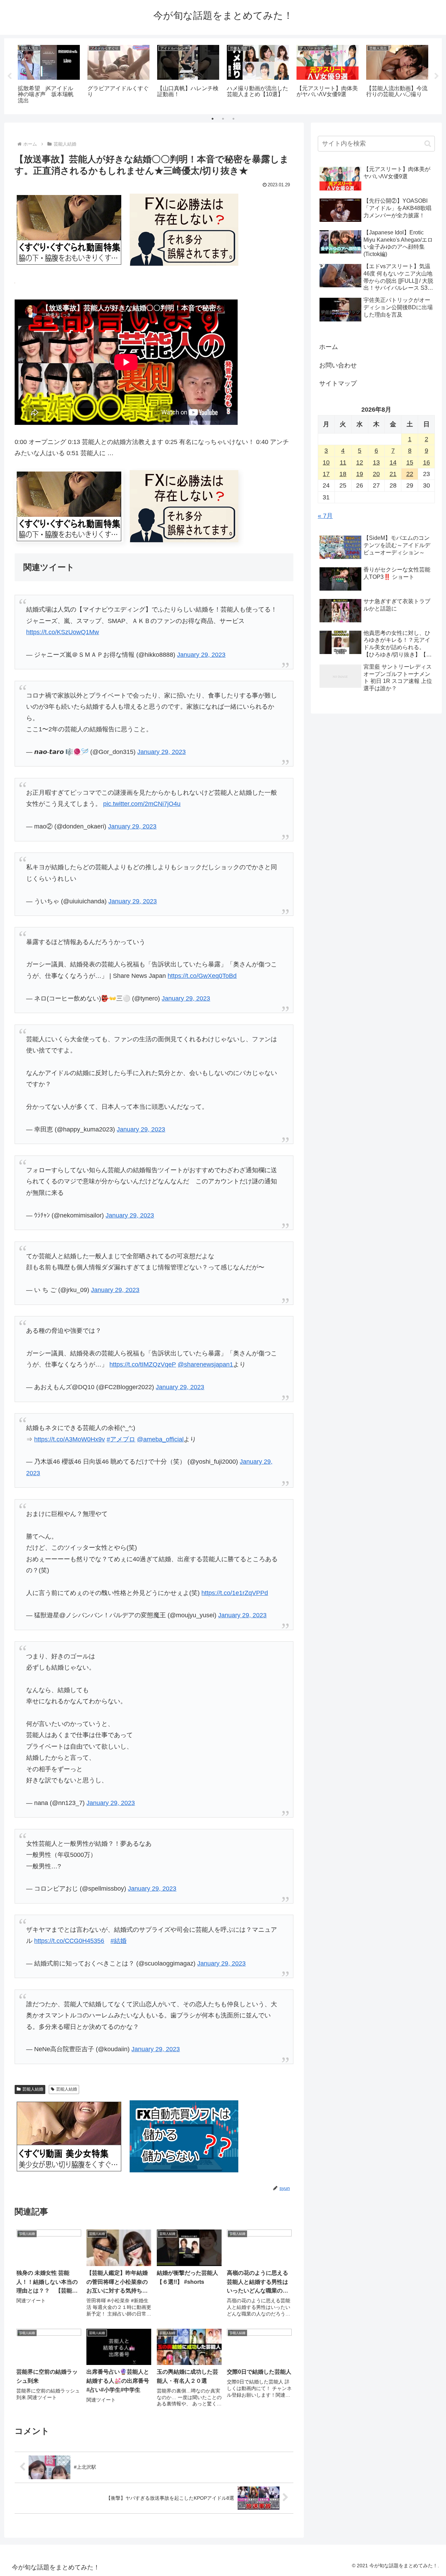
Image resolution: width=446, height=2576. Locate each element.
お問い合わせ (338, 365)
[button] (428, 144)
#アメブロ (121, 1439)
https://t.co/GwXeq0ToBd (202, 976)
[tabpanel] (49, 75)
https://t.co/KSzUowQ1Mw (63, 632)
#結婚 (118, 1941)
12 (360, 462)
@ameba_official (160, 1439)
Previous (9, 76)
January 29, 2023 (201, 655)
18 (343, 474)
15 (410, 462)
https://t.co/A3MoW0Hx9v (70, 1439)
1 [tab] (213, 119)
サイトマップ (338, 383)
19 (360, 474)
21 (393, 474)
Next (437, 76)
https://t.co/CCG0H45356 (69, 1941)
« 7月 (325, 516)
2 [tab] (223, 119)
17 (326, 474)
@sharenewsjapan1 (205, 1364)
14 (393, 462)
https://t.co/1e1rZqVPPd (235, 1593)
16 (426, 462)
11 (343, 462)
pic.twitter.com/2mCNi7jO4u (142, 804)
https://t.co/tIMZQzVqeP (143, 1364)
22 (410, 474)
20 (376, 474)
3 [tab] (233, 119)
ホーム (329, 347)
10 (326, 462)
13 (376, 462)
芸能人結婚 (33, 2089)
